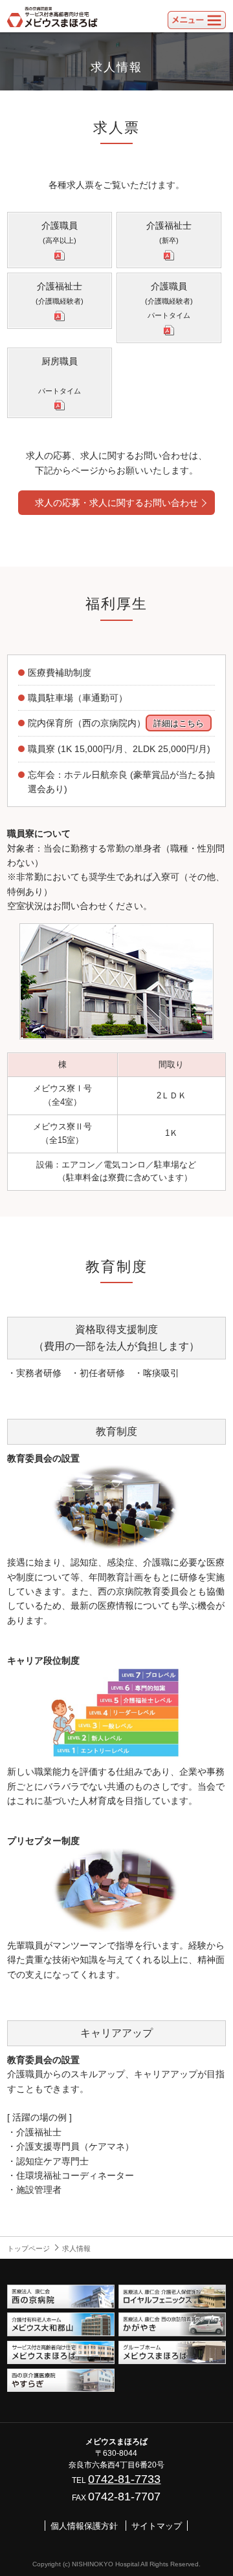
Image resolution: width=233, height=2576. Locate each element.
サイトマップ (157, 2526)
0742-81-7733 (124, 2479)
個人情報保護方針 (84, 2526)
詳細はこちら (179, 723)
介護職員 (60, 232)
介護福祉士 (169, 232)
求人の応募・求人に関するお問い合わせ (116, 503)
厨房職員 (60, 375)
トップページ (28, 2248)
